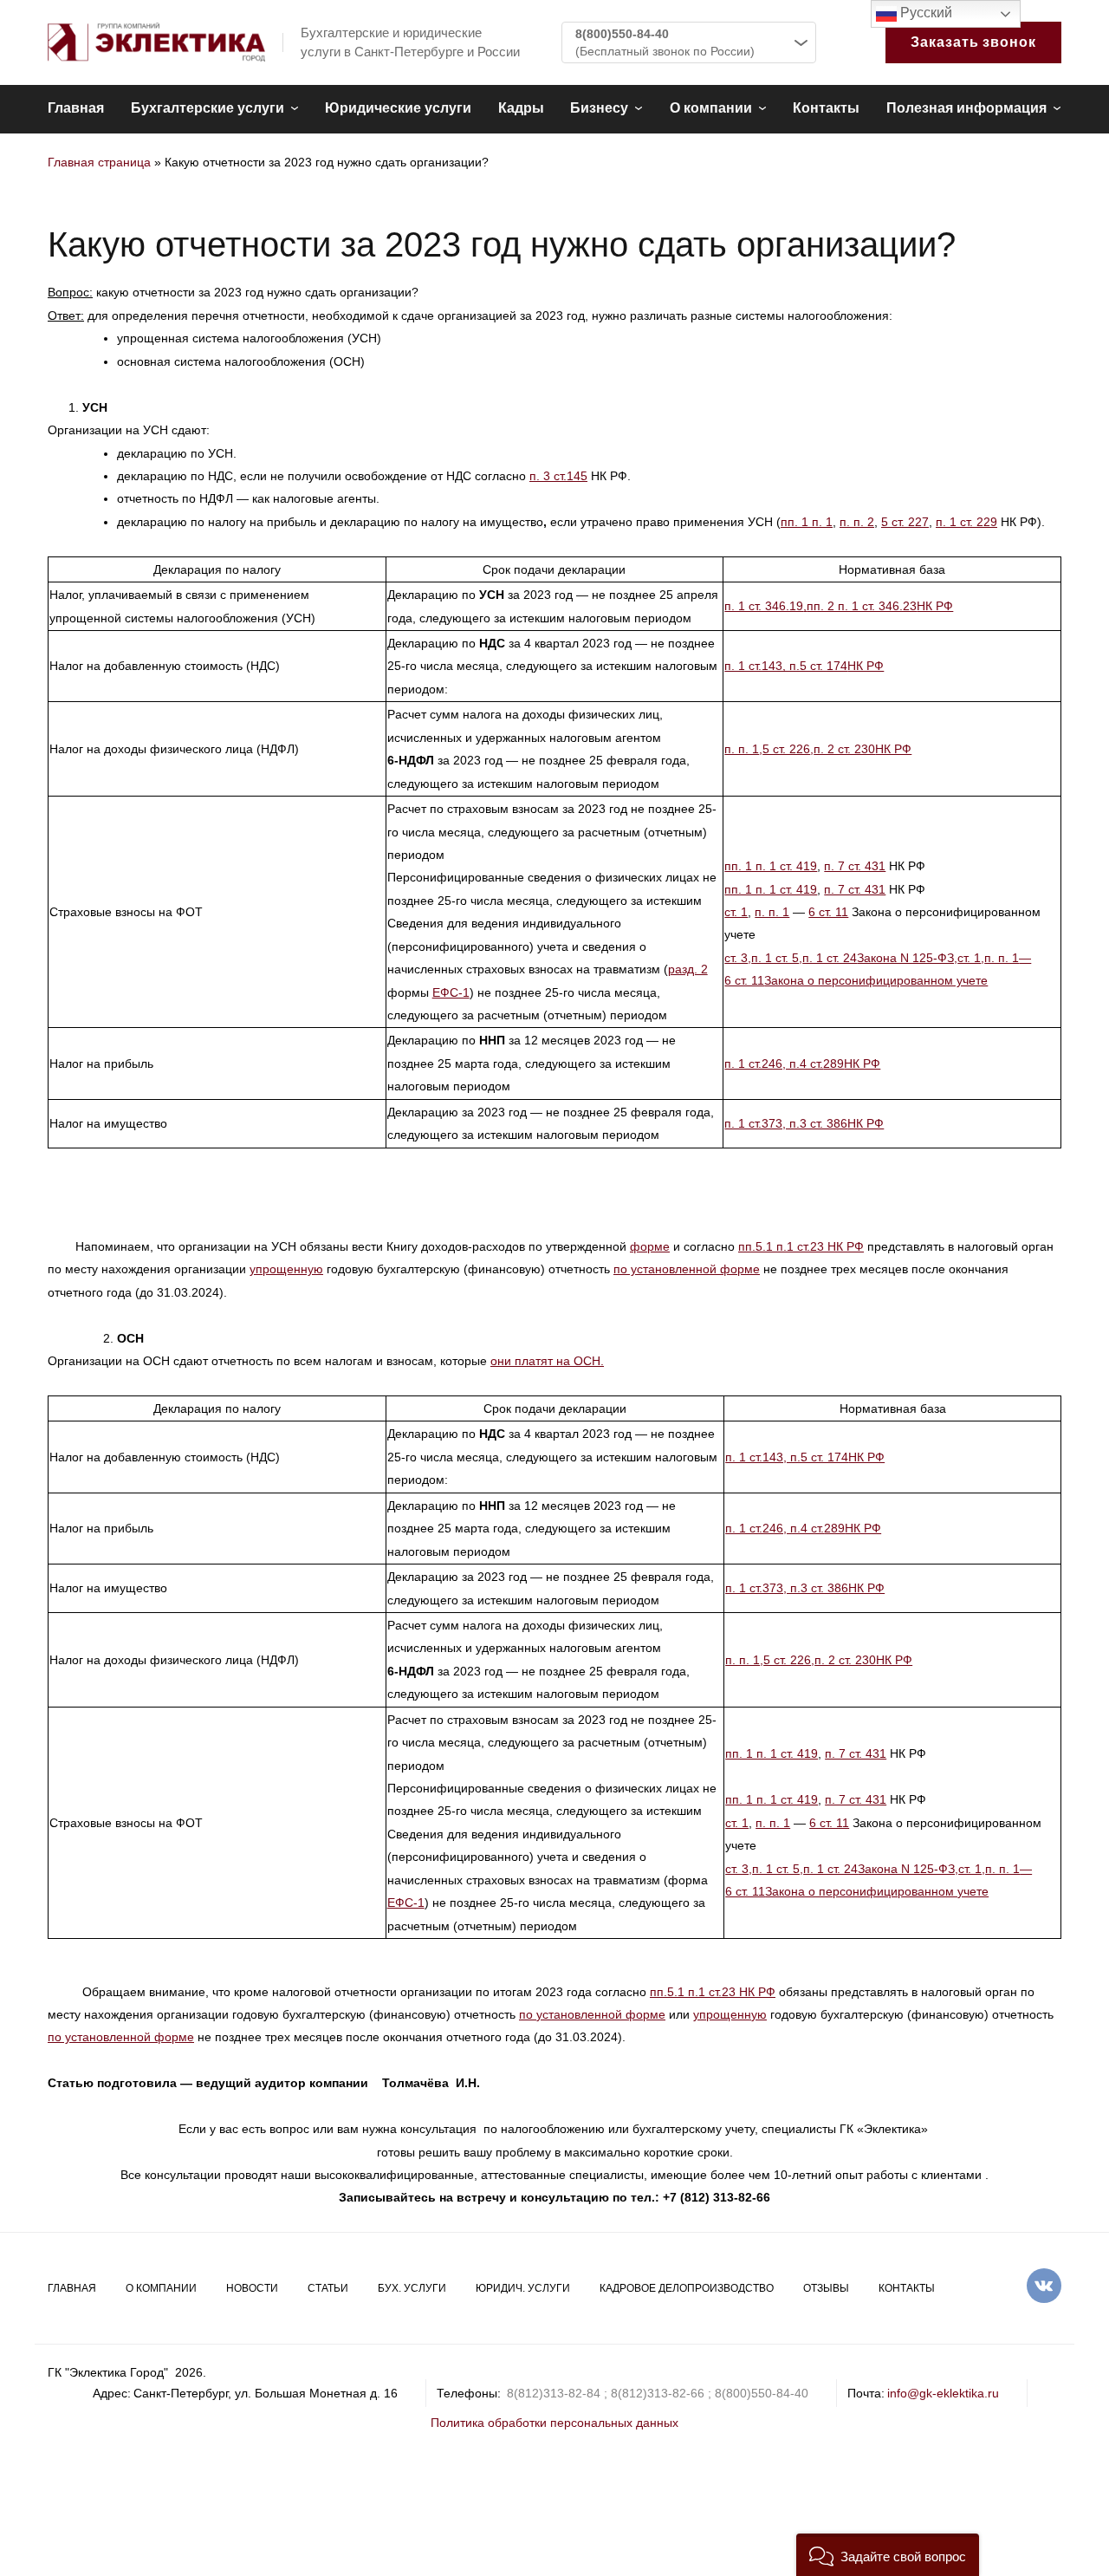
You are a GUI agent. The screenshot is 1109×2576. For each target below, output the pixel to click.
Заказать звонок (973, 42)
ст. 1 (736, 912)
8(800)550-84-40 (622, 34)
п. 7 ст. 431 (855, 866)
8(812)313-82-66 (658, 2393)
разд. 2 (688, 969)
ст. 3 (736, 958)
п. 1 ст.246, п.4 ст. (774, 1064)
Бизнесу (599, 108)
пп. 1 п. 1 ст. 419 (771, 866)
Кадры (521, 108)
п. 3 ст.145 (558, 476)
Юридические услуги (398, 108)
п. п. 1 (742, 749)
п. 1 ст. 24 (830, 958)
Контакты (826, 108)
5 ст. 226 (786, 749)
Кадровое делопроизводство (687, 2288)
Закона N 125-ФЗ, (907, 958)
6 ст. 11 (828, 912)
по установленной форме (687, 1269)
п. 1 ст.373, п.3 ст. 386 (786, 1123)
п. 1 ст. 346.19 (764, 606)
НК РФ (935, 606)
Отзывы (826, 2288)
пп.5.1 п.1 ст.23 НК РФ (801, 1246)
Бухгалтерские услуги (208, 108)
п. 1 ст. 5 (775, 958)
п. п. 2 (857, 522)
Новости (252, 2288)
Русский (924, 13)
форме (650, 1246)
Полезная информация (966, 108)
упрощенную (286, 1269)
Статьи (328, 2288)
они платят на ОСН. (547, 1361)
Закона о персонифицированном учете (876, 980)
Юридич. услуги (523, 2288)
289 (833, 1064)
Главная (76, 108)
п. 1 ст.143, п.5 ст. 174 (786, 666)
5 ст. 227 (905, 522)
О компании (711, 108)
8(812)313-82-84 (554, 2393)
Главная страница (99, 162)
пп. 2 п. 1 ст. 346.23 (862, 606)
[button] (888, 2555)
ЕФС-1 (451, 992)
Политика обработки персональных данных (554, 2423)
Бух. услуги (412, 2288)
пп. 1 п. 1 (807, 522)
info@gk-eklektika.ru (943, 2393)
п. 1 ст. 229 (966, 522)
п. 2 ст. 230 (844, 749)
